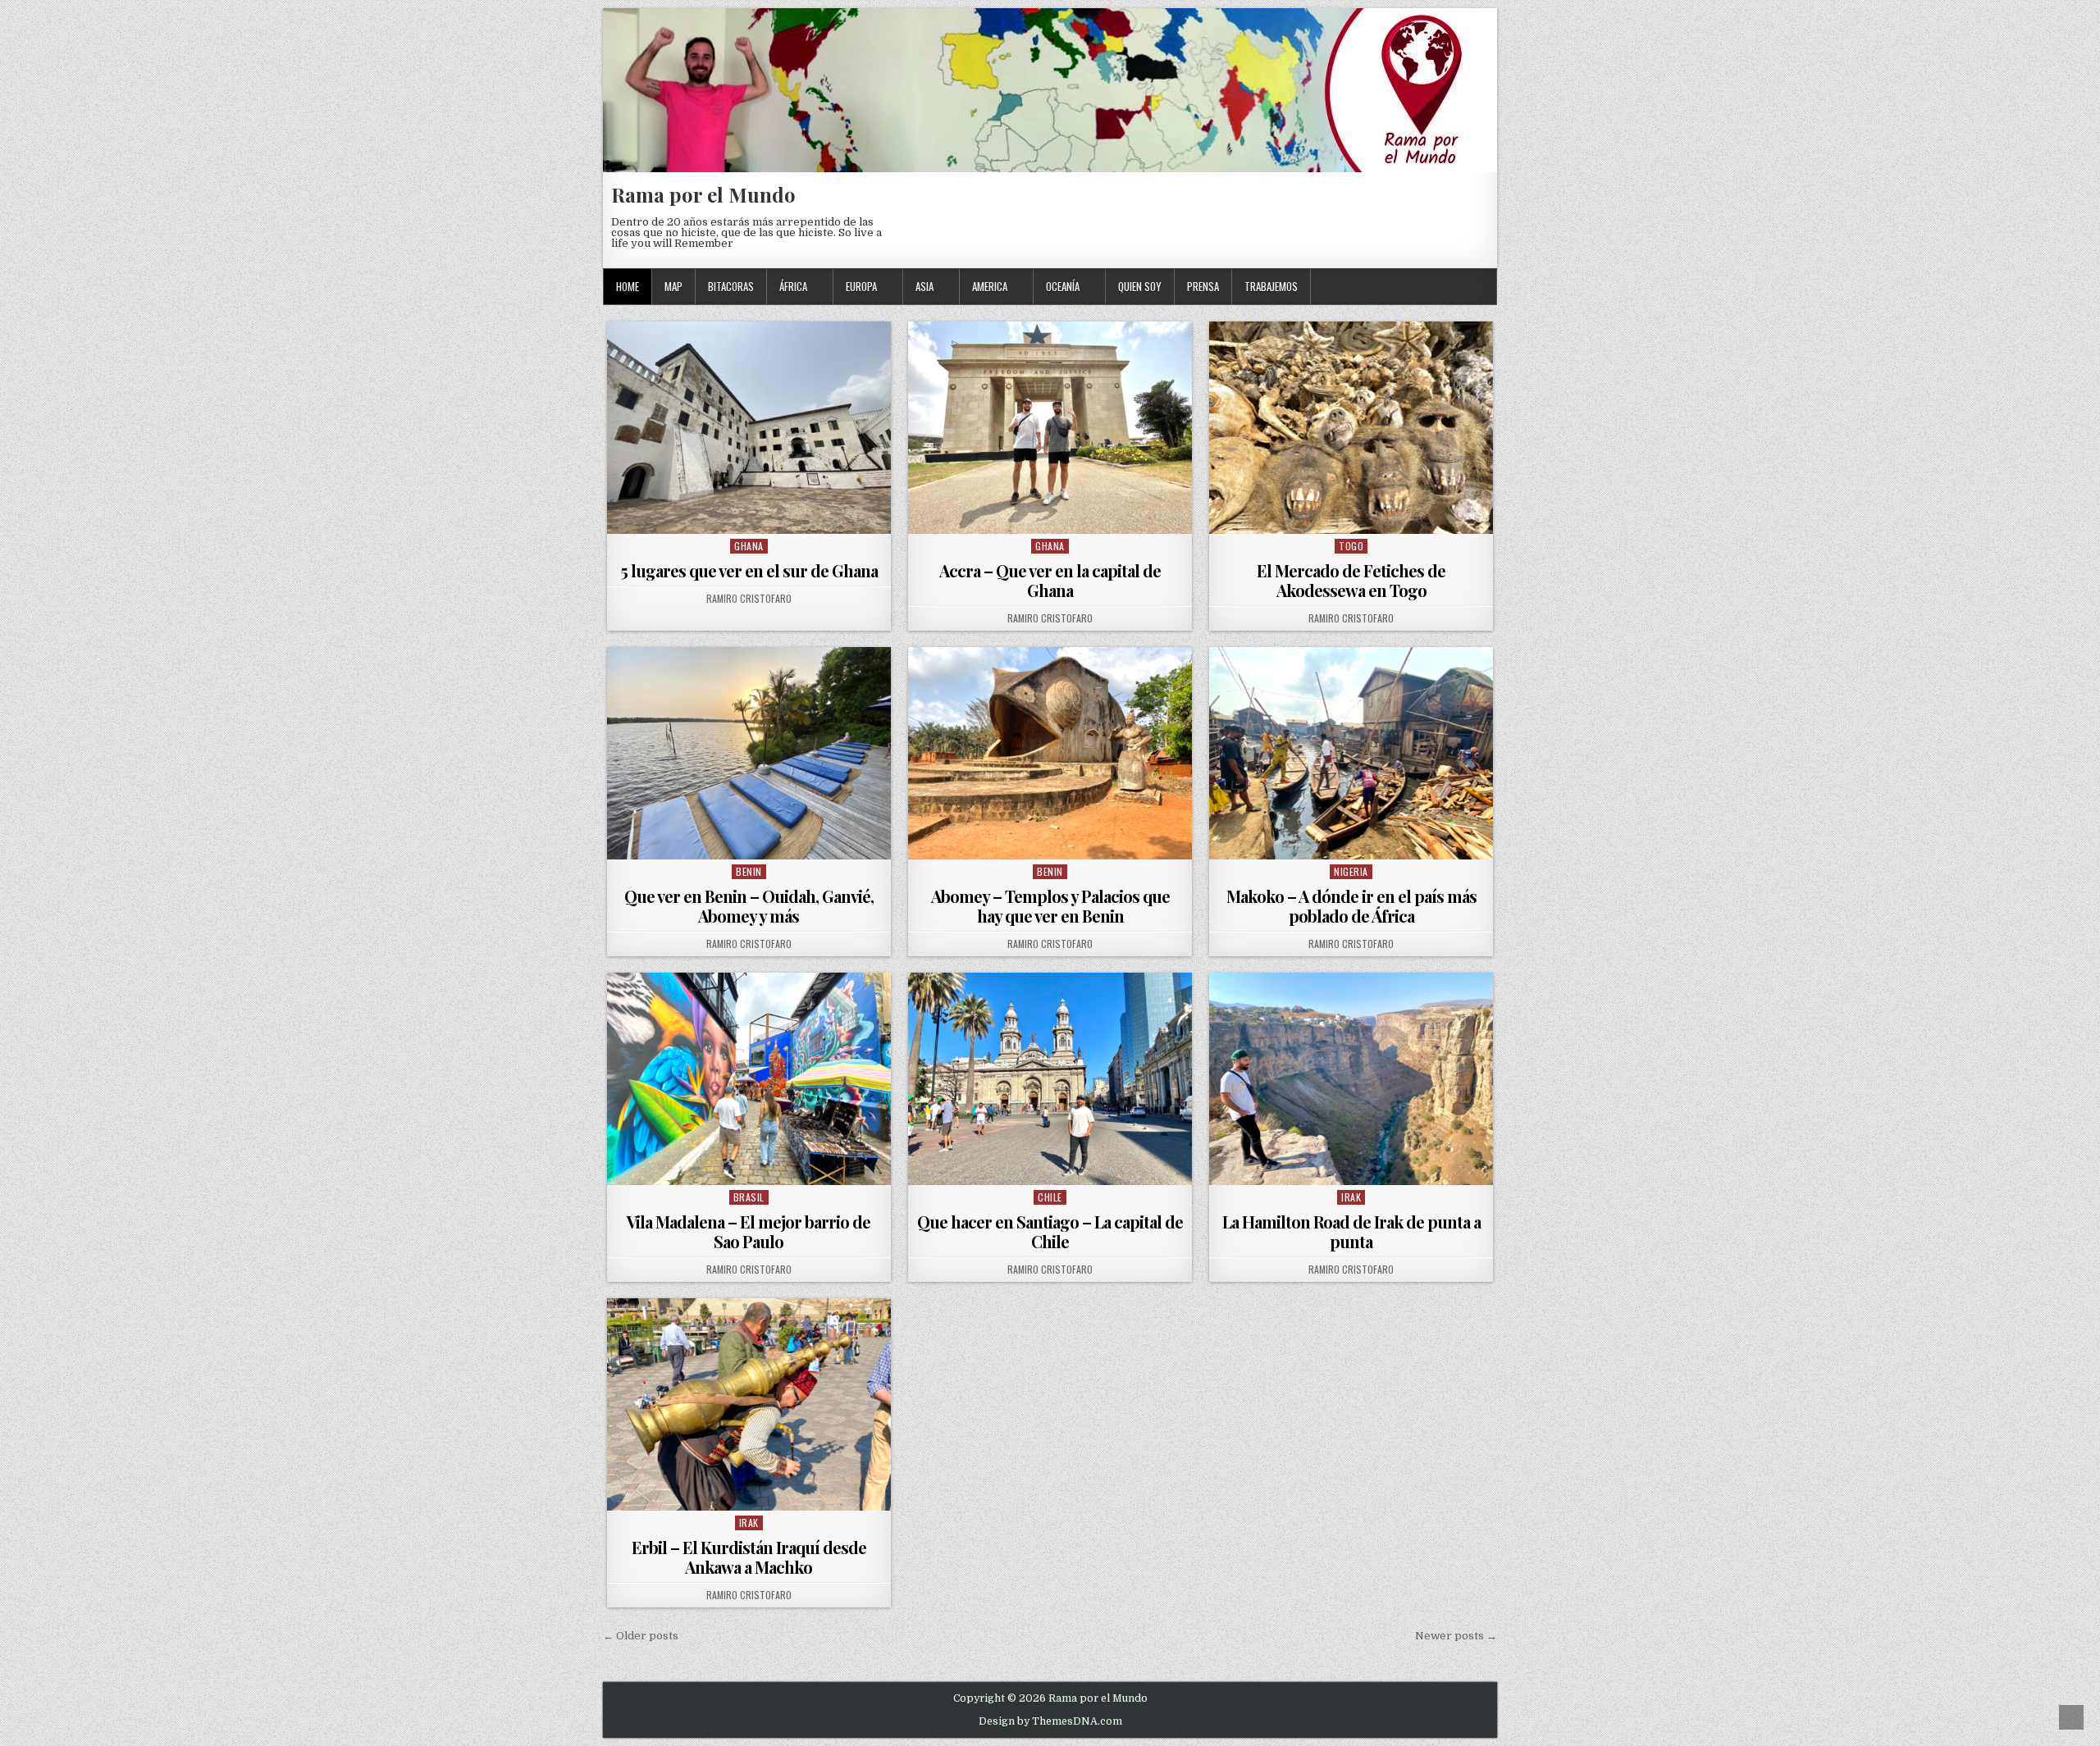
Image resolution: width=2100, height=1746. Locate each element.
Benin (749, 871)
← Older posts (641, 1636)
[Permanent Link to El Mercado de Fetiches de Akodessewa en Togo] (1351, 428)
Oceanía (1063, 286)
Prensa (1203, 286)
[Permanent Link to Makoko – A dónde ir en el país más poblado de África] (1351, 753)
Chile (1050, 1197)
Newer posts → (1456, 1636)
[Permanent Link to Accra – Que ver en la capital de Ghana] (1050, 428)
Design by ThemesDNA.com (1050, 1721)
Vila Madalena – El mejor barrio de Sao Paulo (749, 1231)
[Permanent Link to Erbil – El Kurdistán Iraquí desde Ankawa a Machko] (749, 1404)
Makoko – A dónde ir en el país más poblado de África (1351, 906)
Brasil (749, 1197)
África (793, 286)
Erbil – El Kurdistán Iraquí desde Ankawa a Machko (749, 1557)
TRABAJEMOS (1271, 286)
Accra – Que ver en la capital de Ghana (1050, 580)
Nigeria (1351, 871)
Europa (861, 286)
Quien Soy (1140, 286)
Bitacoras (731, 286)
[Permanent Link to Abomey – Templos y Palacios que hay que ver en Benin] (1050, 753)
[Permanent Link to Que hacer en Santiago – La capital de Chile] (1050, 1079)
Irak (1351, 1197)
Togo (1351, 546)
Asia (924, 286)
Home (628, 286)
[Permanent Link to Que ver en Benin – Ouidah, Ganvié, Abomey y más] (749, 753)
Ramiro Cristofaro (749, 599)
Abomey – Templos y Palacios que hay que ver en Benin (1050, 906)
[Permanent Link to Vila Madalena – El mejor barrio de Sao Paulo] (749, 1079)
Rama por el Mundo (703, 194)
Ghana (749, 546)
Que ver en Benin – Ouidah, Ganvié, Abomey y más (749, 906)
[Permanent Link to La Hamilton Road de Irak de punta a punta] (1351, 1079)
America (990, 286)
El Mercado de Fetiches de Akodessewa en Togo (1351, 580)
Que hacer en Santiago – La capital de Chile (1050, 1231)
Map (673, 286)
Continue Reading (753, 513)
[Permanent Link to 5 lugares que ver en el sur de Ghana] (749, 428)
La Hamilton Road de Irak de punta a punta (1351, 1231)
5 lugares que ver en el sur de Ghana (749, 570)
